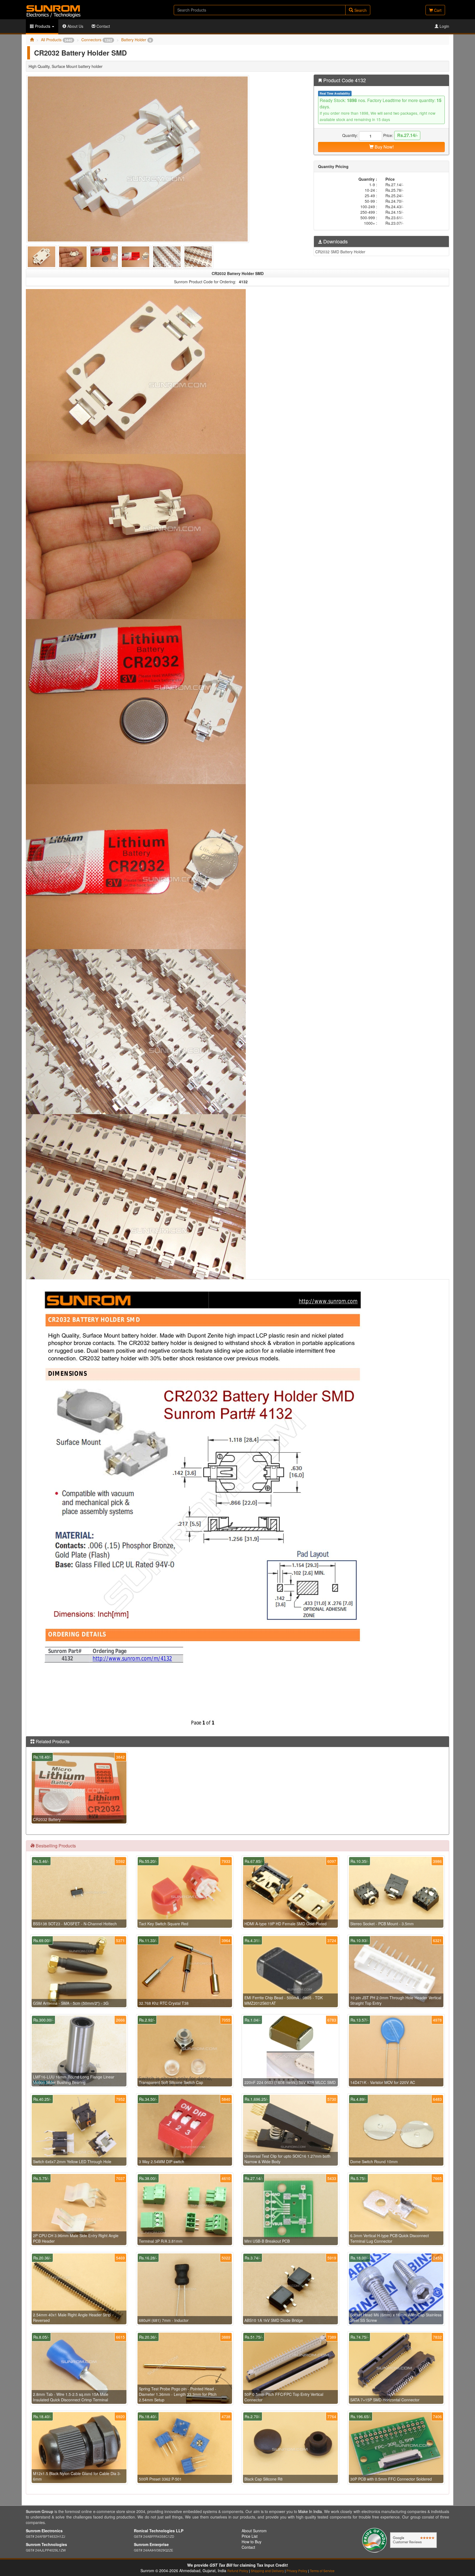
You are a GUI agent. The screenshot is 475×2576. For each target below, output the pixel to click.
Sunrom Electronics (44, 2531)
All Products (57, 40)
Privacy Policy (297, 2571)
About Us (75, 26)
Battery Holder (136, 40)
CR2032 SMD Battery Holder (340, 252)
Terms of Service (322, 2571)
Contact (103, 26)
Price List (250, 2536)
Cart (437, 10)
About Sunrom (254, 2531)
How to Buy (252, 2542)
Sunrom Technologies (46, 2544)
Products (43, 26)
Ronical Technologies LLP (159, 2531)
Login (444, 26)
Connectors (97, 40)
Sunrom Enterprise (151, 2544)
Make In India (310, 2511)
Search (360, 10)
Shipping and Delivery (267, 2571)
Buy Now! (384, 147)
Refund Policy (238, 2571)
